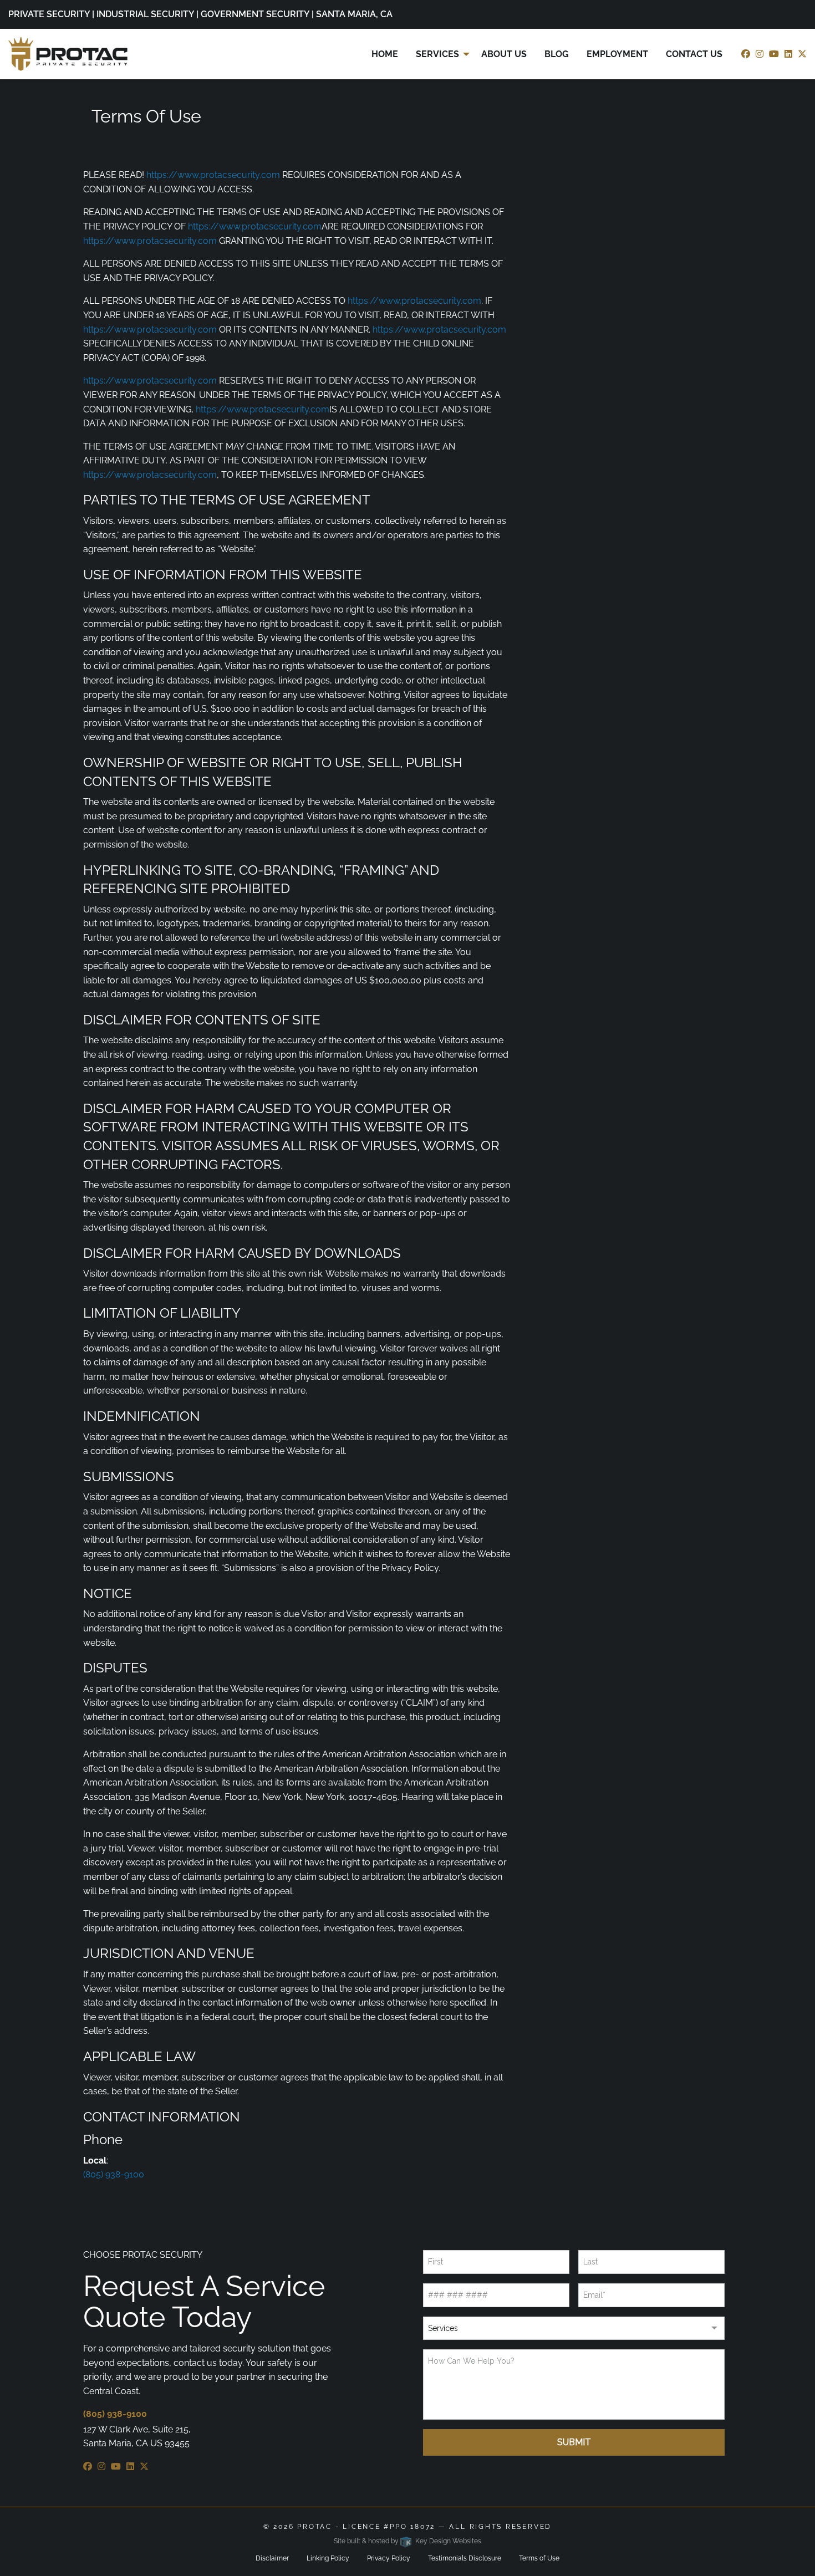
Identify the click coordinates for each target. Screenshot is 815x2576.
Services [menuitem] (437, 54)
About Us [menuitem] (504, 54)
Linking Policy (328, 2558)
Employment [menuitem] (617, 54)
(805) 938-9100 (114, 2174)
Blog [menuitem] (557, 54)
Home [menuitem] (385, 54)
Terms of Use (539, 2558)
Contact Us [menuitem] (694, 54)
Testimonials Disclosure (465, 2558)
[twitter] (802, 54)
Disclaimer (272, 2558)
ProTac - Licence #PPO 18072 (366, 2527)
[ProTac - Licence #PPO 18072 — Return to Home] (68, 53)
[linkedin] (788, 54)
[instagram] (760, 54)
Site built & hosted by (407, 2541)
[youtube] (774, 54)
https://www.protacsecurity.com (213, 175)
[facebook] (746, 54)
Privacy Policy (389, 2558)
